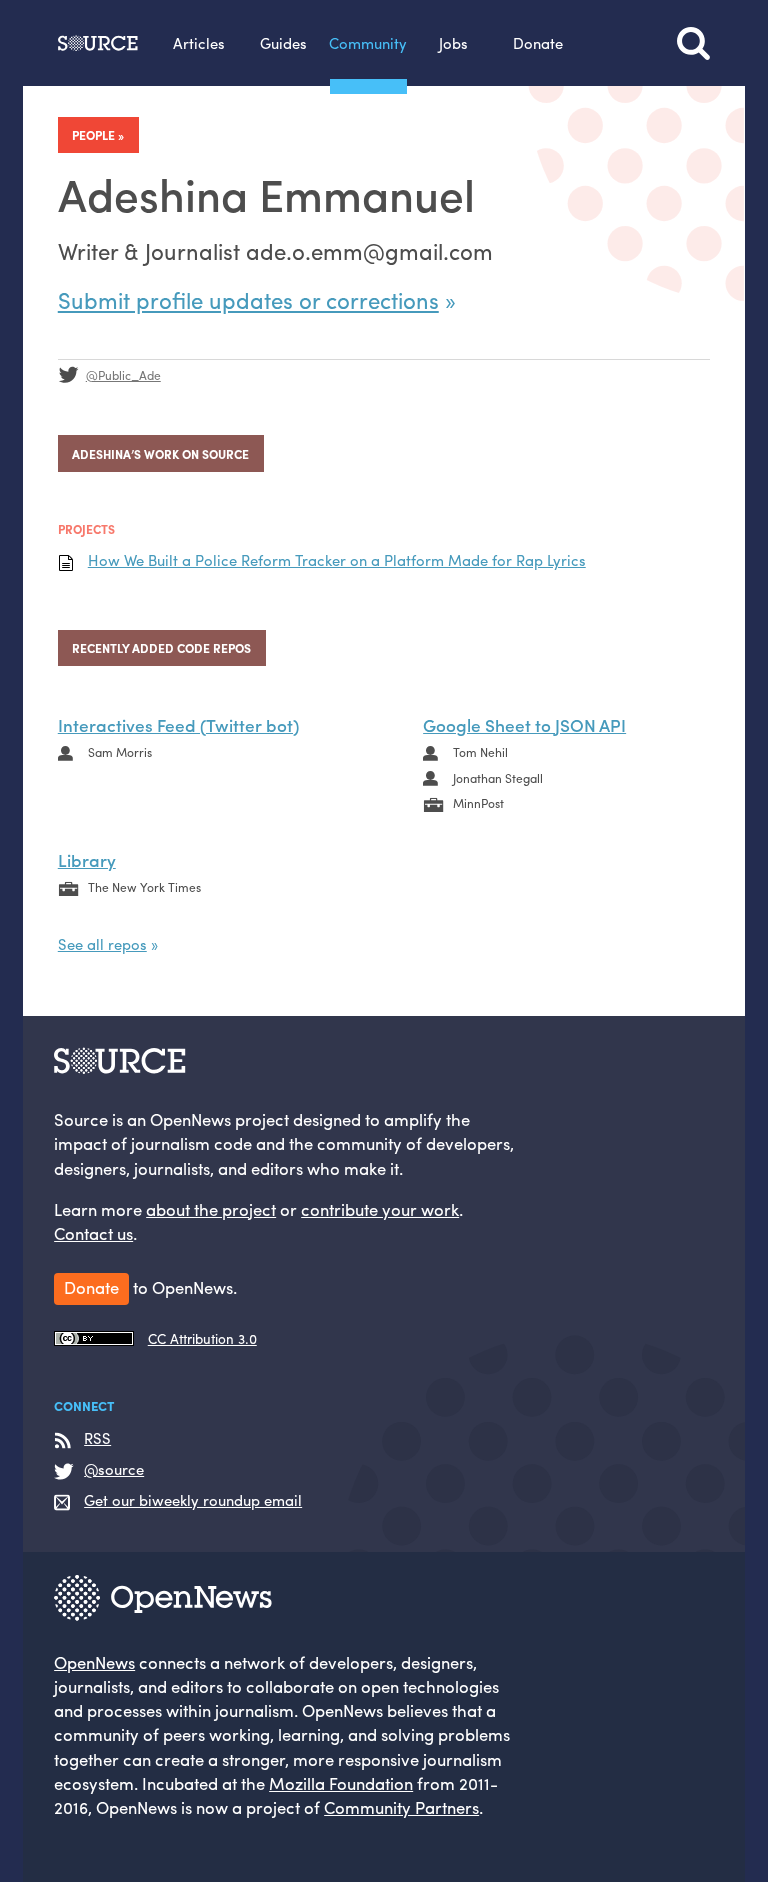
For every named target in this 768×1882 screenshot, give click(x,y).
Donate (538, 42)
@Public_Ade (123, 375)
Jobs (453, 42)
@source (114, 1469)
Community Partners (401, 1807)
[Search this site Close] (693, 43)
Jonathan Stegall (498, 778)
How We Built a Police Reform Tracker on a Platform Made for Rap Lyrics (337, 560)
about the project (211, 1209)
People (93, 135)
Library (87, 859)
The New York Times (144, 887)
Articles (199, 42)
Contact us (93, 1233)
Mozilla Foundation (341, 1783)
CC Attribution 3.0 (202, 1338)
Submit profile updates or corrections (248, 300)
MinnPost (478, 803)
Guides (283, 42)
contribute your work (380, 1209)
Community (368, 42)
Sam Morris (120, 752)
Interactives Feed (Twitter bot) (178, 724)
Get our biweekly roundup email (193, 1500)
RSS (97, 1438)
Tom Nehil (480, 752)
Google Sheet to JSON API (524, 724)
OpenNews (94, 1662)
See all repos (102, 943)
